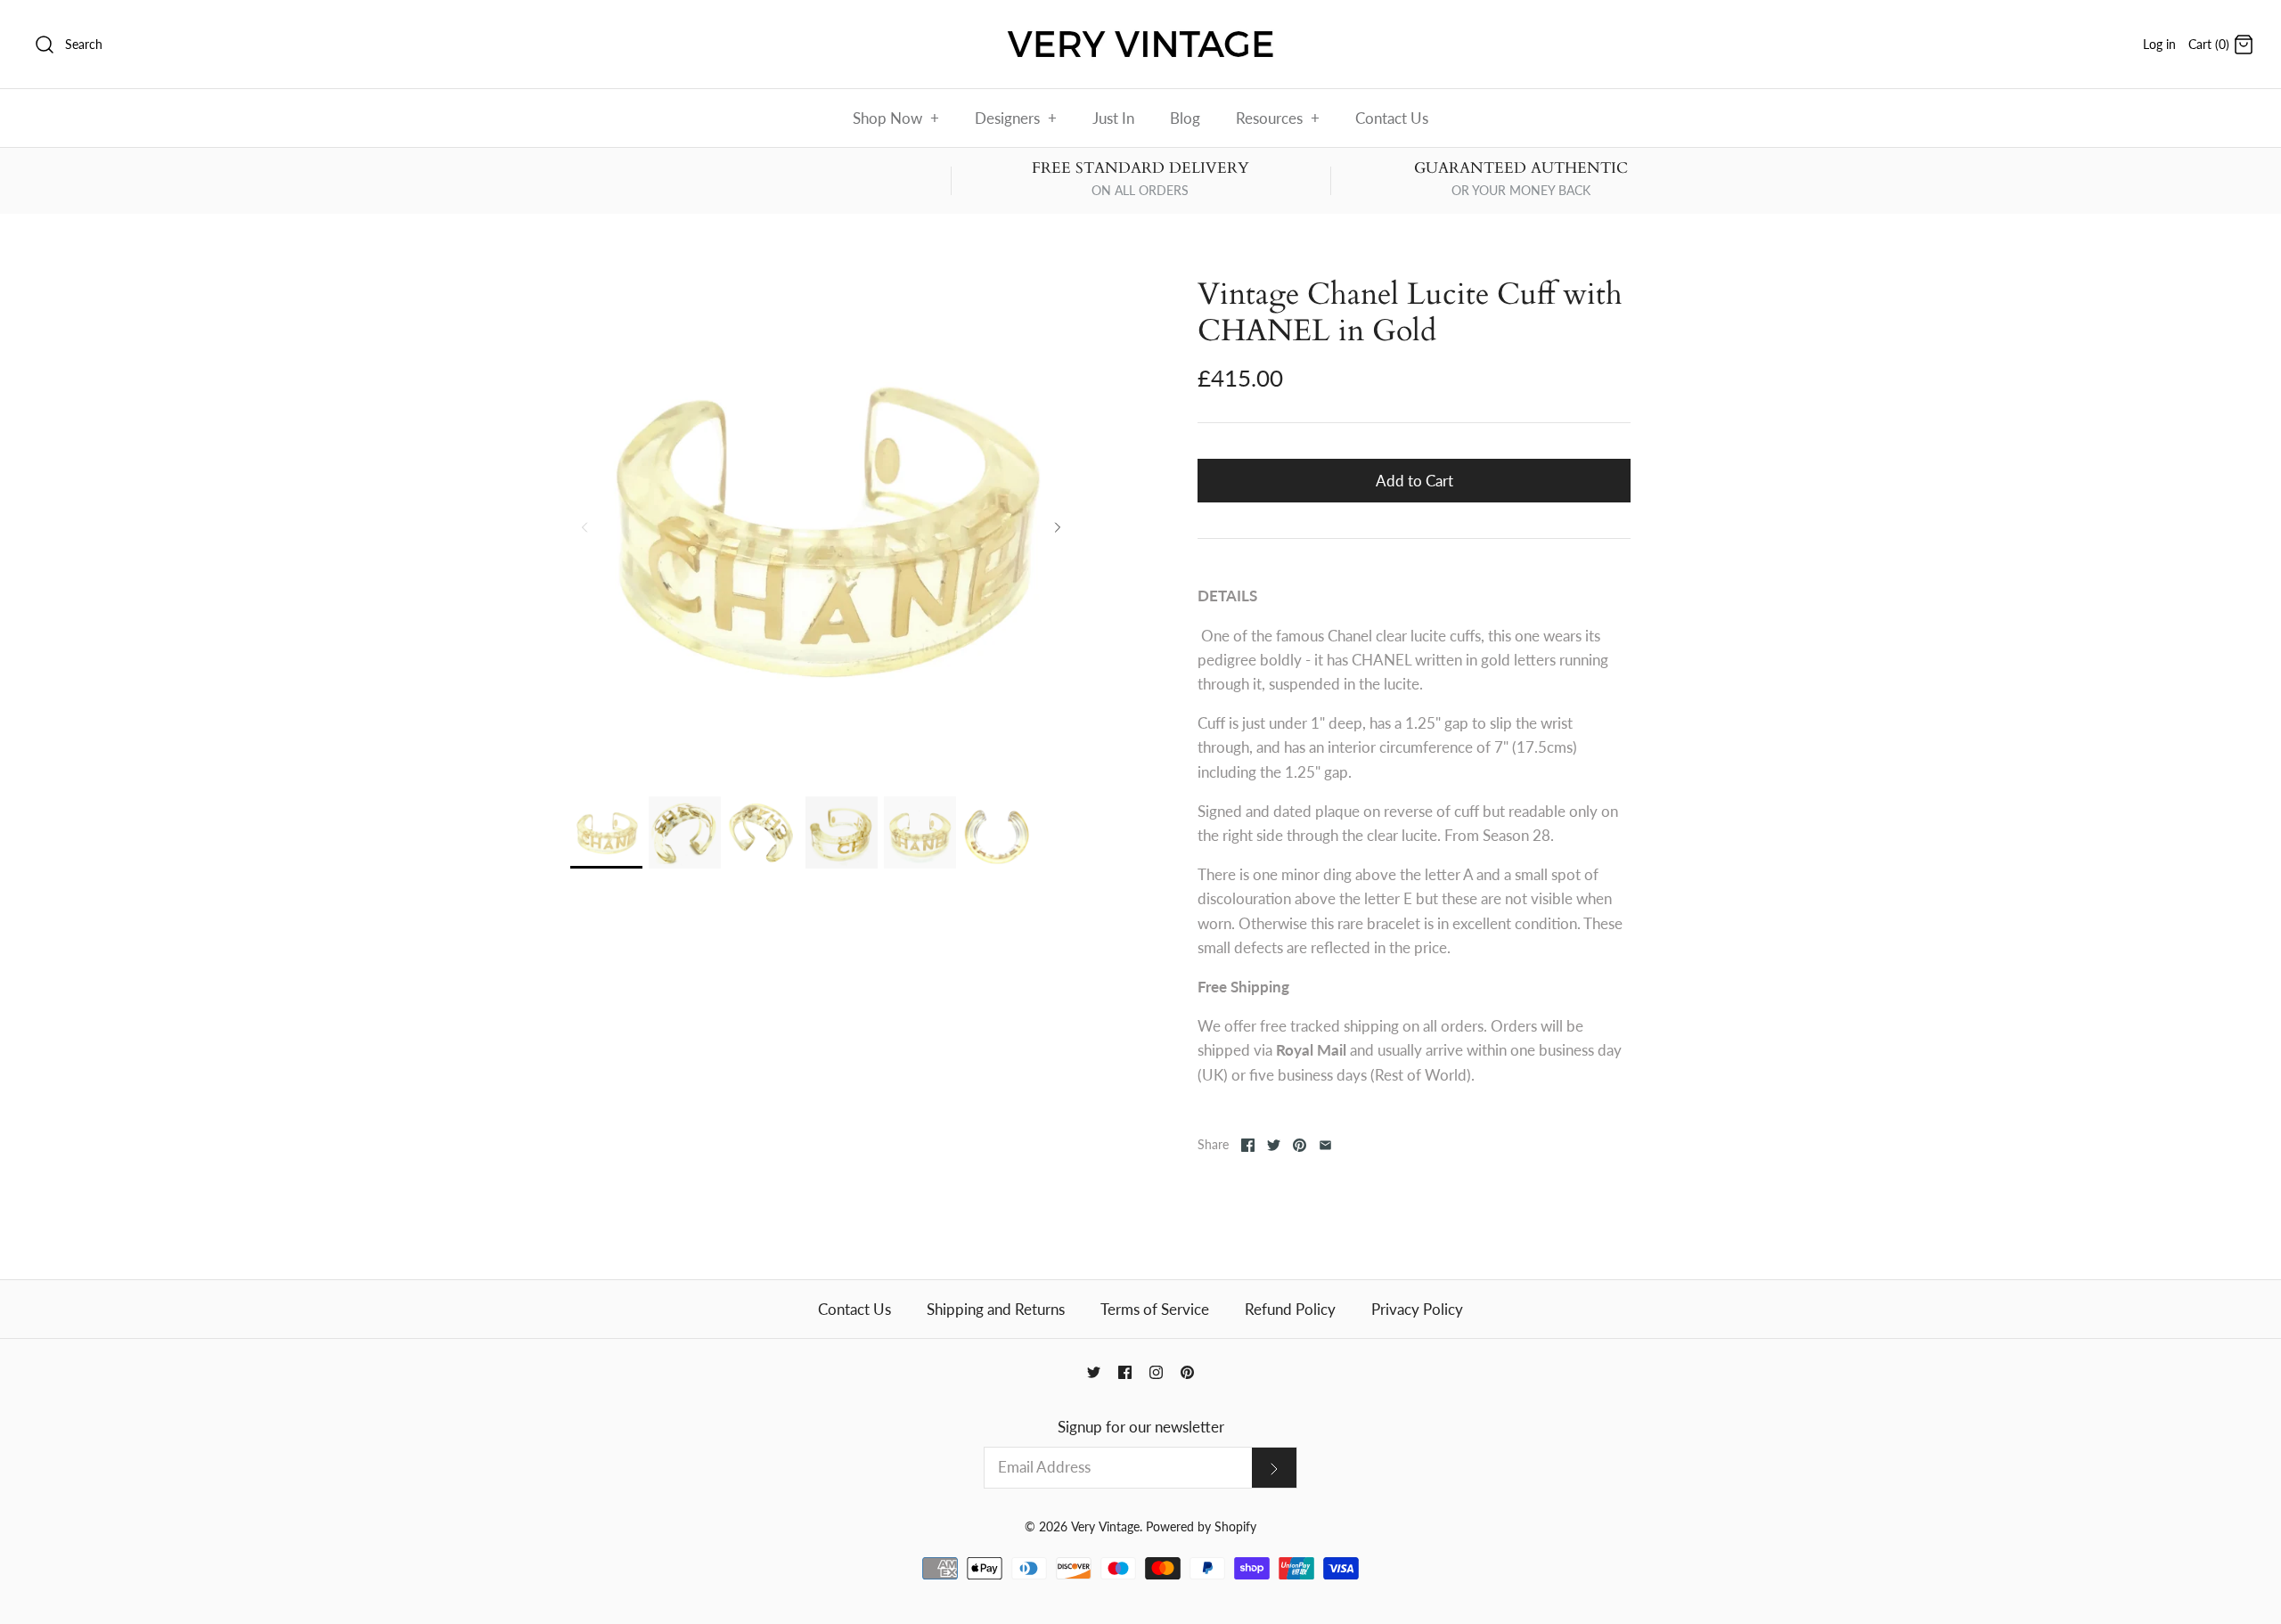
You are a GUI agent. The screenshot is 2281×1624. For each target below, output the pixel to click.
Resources (1278, 118)
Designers (1016, 118)
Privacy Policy (1417, 1309)
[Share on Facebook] (1248, 1145)
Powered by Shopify (1201, 1527)
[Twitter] (1094, 1372)
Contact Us (1392, 118)
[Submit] (1274, 1468)
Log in (2159, 45)
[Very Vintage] (1140, 30)
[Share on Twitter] (1274, 1145)
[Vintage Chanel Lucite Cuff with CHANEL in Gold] (606, 832)
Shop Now (896, 118)
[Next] (1058, 527)
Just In (1113, 118)
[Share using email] (1325, 1145)
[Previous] (585, 527)
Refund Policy (1290, 1309)
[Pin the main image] (1300, 1145)
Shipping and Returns (996, 1309)
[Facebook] (1125, 1372)
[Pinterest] (1187, 1372)
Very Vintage (1105, 1527)
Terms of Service (1155, 1309)
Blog (1185, 118)
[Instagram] (1156, 1372)
